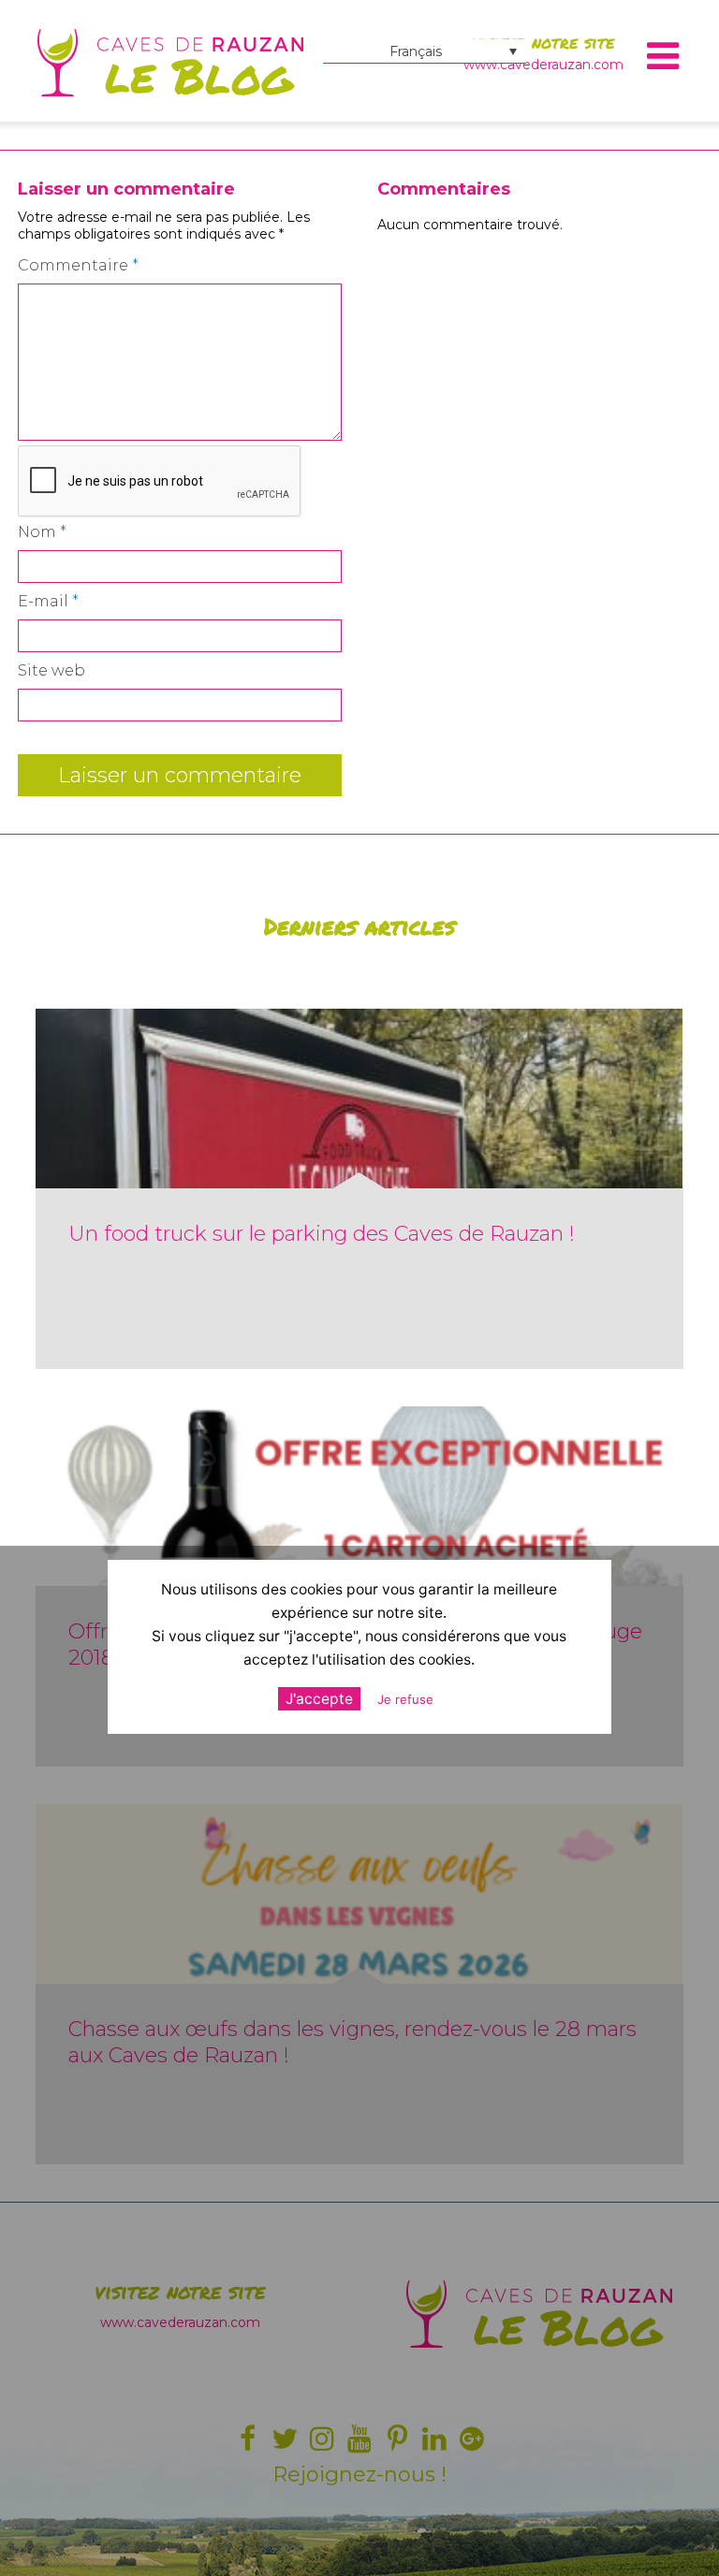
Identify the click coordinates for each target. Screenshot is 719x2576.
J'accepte (319, 1699)
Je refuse (405, 1699)
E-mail (48, 601)
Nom (42, 532)
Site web (51, 670)
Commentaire (78, 265)
